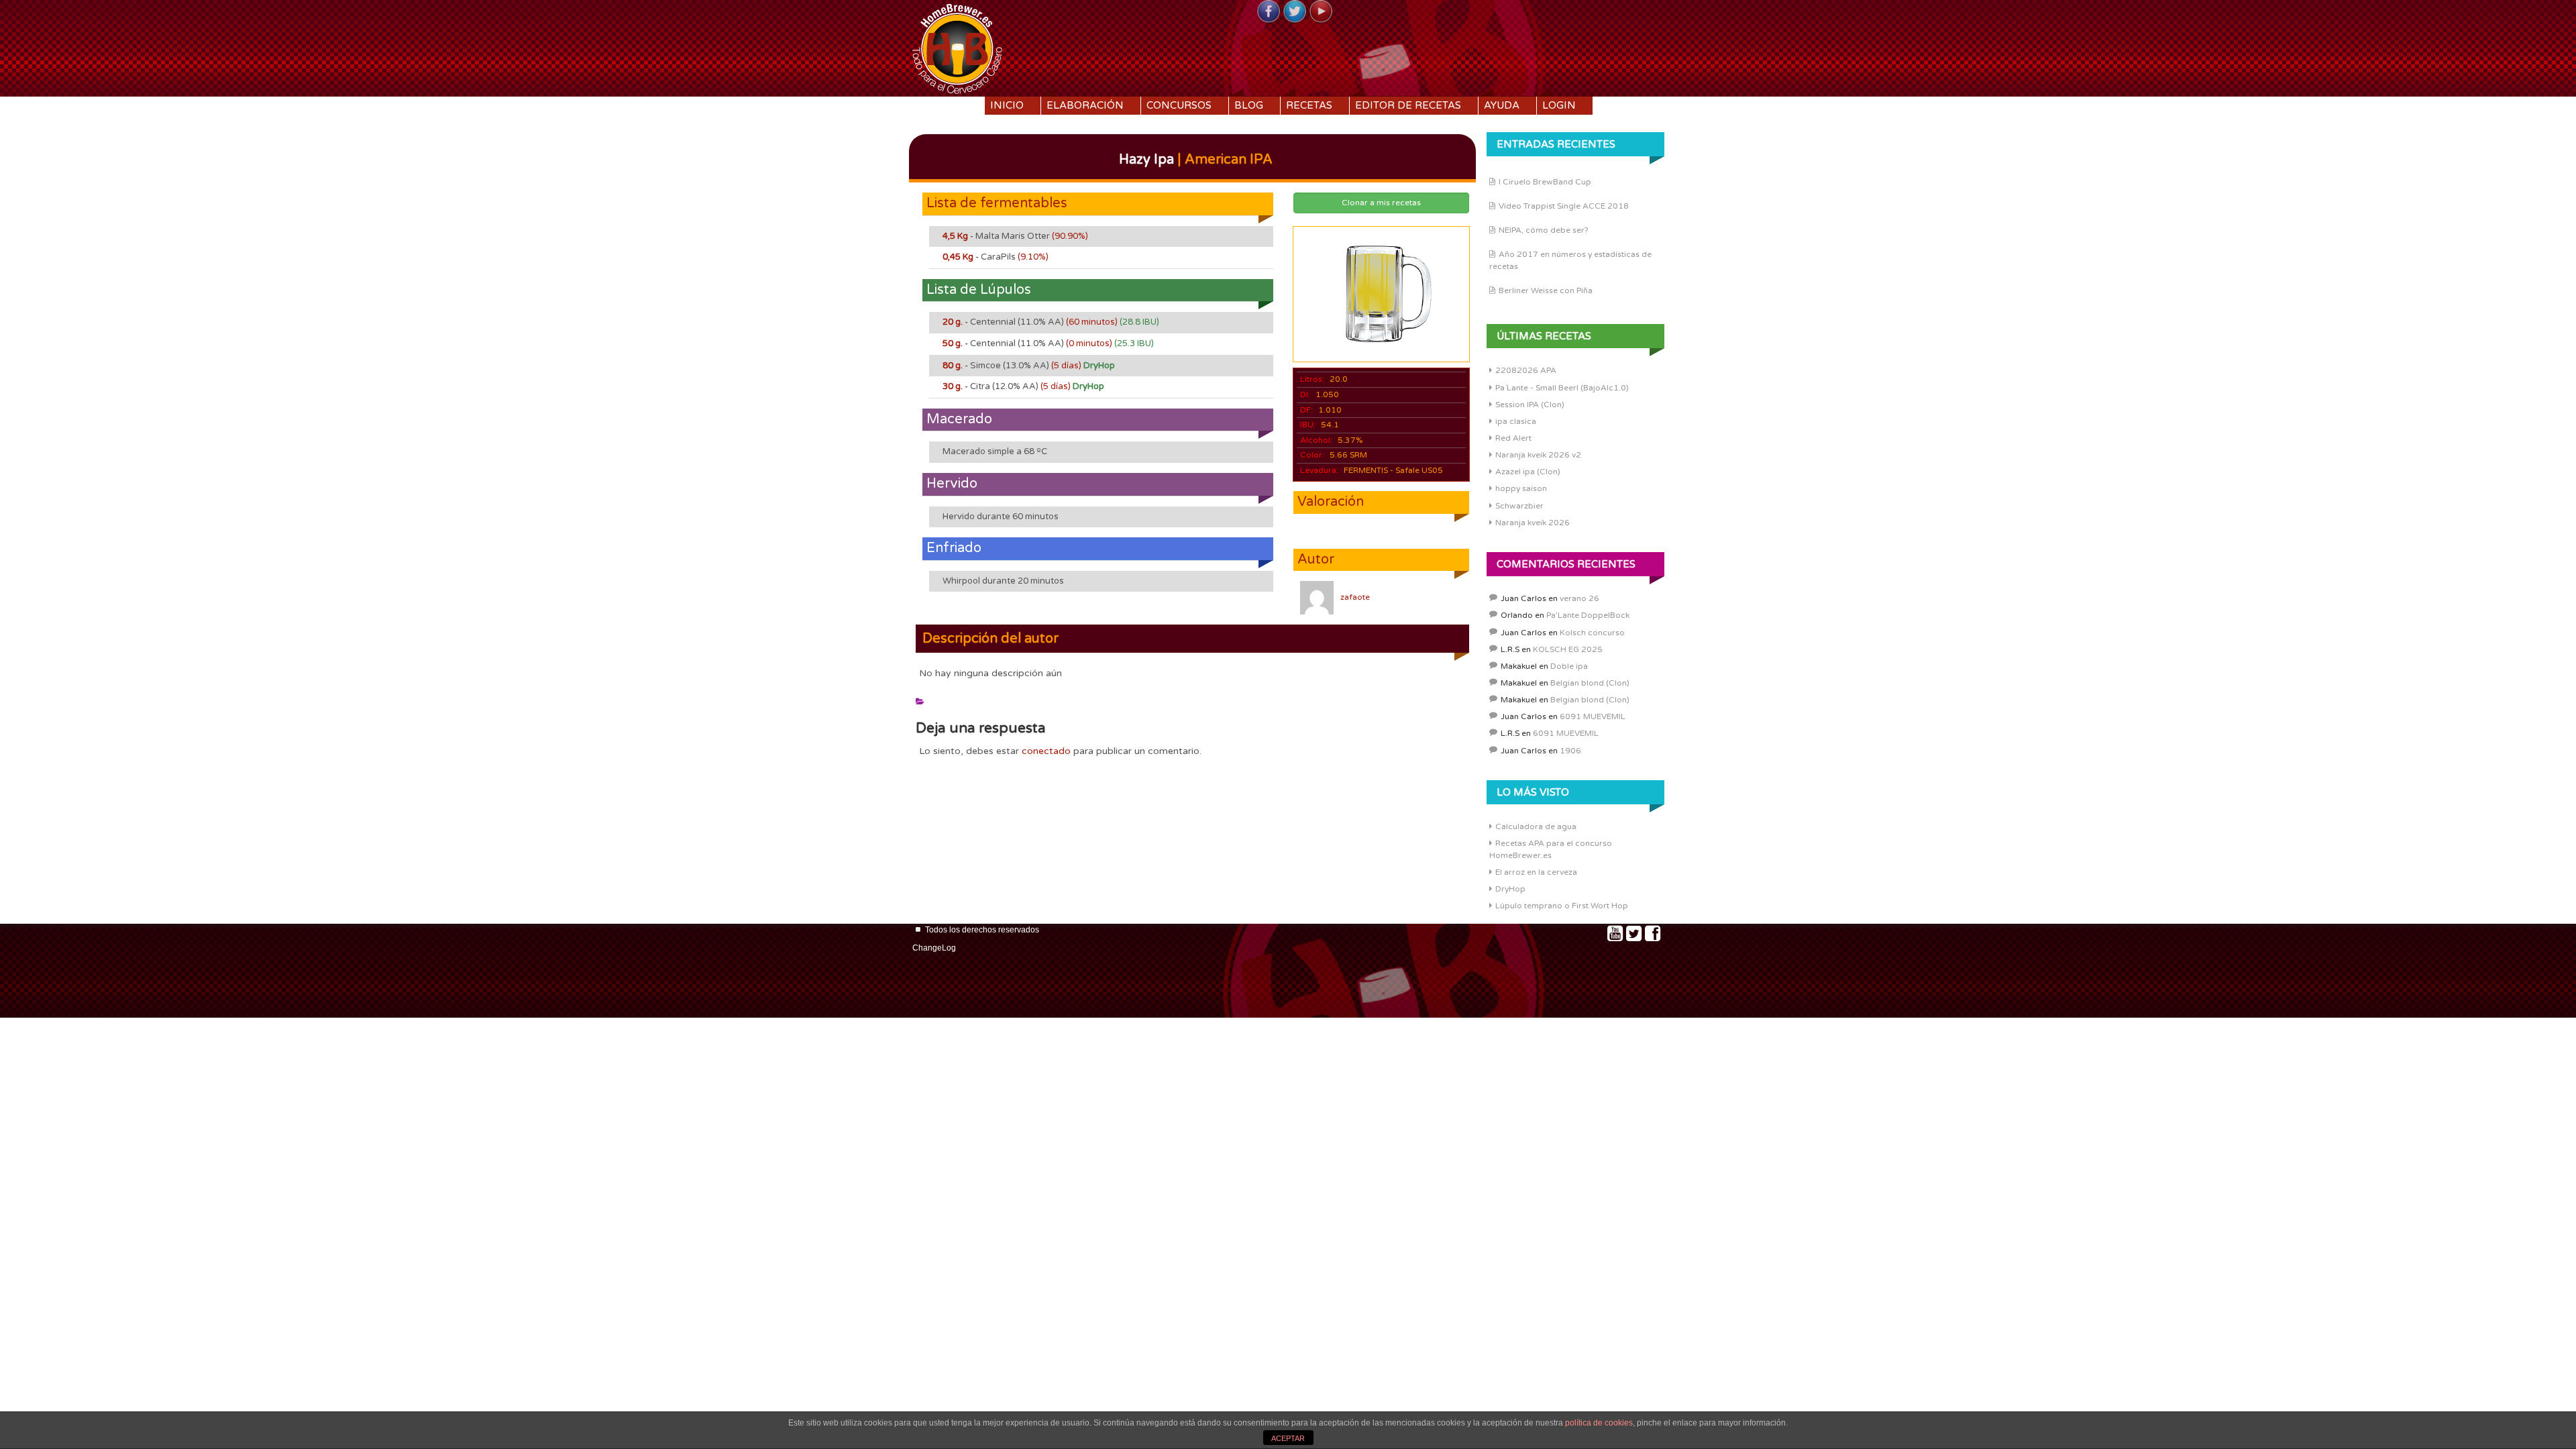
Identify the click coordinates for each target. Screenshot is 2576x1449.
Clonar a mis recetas (1381, 203)
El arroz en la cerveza (1536, 872)
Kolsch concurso (1592, 633)
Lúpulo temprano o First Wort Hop (1562, 906)
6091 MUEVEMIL (1593, 716)
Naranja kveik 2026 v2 (1538, 455)
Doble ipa (1569, 666)
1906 (1570, 751)
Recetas (1309, 105)
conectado (1046, 751)
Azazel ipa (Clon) (1528, 472)
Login (1559, 105)
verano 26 (1579, 598)
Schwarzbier (1519, 506)
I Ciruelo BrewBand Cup (1545, 182)
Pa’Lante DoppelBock (1588, 615)
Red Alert (1513, 438)
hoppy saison (1521, 488)
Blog (1249, 105)
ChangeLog (934, 948)
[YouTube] (1321, 12)
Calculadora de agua (1536, 826)
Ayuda (1502, 105)
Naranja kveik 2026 (1533, 523)
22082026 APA (1526, 370)
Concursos (1179, 105)
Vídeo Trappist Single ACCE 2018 (1564, 206)
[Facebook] (1269, 12)
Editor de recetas (1408, 105)
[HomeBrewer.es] (957, 47)
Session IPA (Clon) (1530, 405)
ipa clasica (1516, 421)
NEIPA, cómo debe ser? (1544, 230)
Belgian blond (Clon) (1590, 683)
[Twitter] (1295, 12)
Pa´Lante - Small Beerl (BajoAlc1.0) (1562, 388)
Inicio (1007, 105)
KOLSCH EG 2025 (1568, 649)
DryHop (1510, 889)
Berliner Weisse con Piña (1546, 290)
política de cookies (1599, 1423)
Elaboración (1085, 105)
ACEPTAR (1288, 1438)
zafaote (1355, 597)
